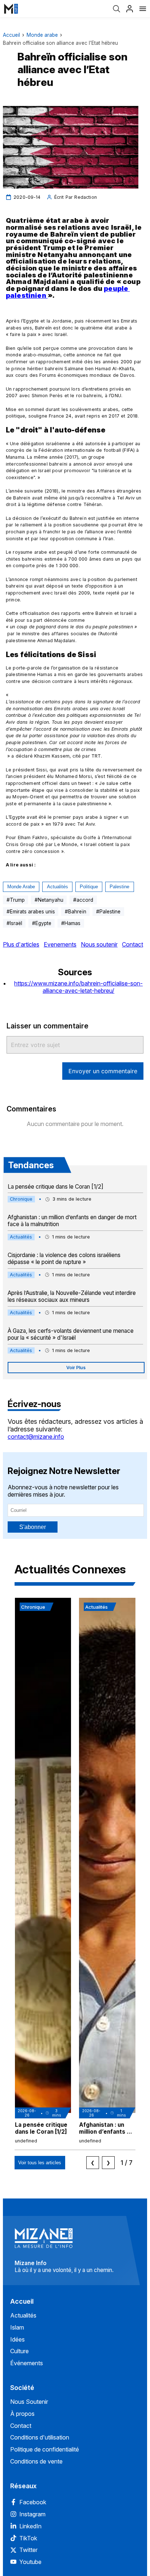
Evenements (60, 944)
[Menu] (143, 9)
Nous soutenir (99, 944)
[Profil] (130, 9)
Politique (89, 887)
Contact (133, 944)
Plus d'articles (21, 944)
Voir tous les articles (40, 2163)
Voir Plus (76, 1368)
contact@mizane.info (36, 1437)
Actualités (58, 887)
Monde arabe (42, 35)
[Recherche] (117, 9)
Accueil (11, 35)
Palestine (119, 887)
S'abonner (33, 1527)
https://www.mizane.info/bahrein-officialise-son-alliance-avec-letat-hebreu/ (78, 987)
